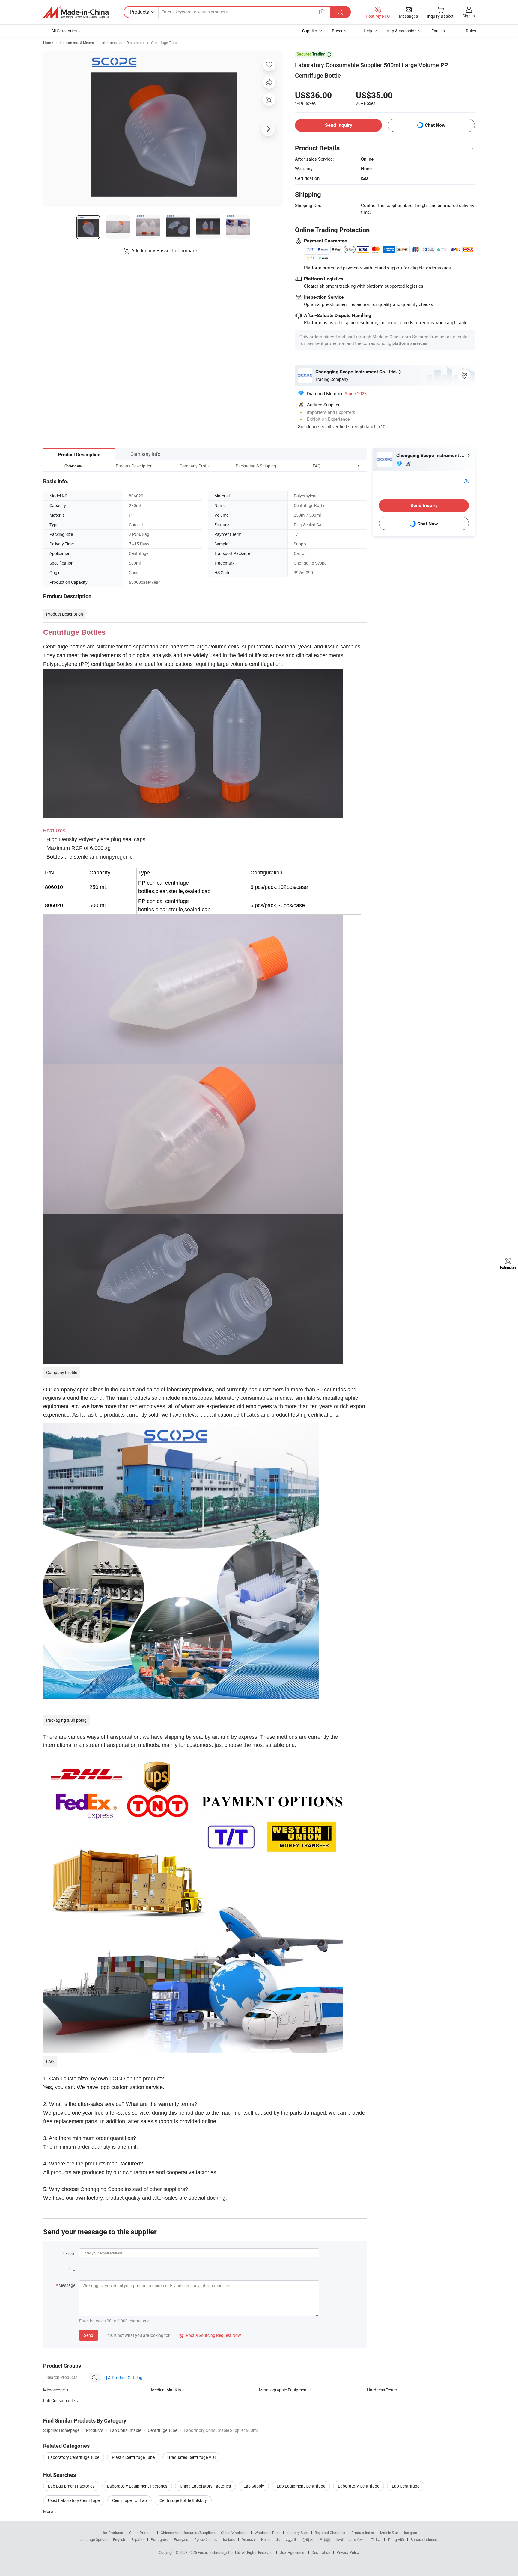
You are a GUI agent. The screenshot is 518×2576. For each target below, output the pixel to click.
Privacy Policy (348, 2552)
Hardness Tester (382, 2390)
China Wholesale (235, 2533)
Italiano (229, 2539)
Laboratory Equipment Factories (137, 2486)
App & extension (402, 31)
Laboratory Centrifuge (359, 2486)
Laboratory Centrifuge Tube (74, 2457)
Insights (411, 2533)
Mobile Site (389, 2533)
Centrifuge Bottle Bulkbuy (183, 2500)
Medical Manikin (166, 2390)
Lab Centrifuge (406, 2486)
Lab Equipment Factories (71, 2486)
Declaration (321, 2552)
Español (138, 2539)
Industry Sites (298, 2533)
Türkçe (376, 2539)
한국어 (308, 2539)
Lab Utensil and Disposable (122, 43)
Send (89, 2335)
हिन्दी (340, 2539)
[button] (347, 466)
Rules (471, 31)
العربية (291, 2539)
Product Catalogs (128, 2377)
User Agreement (293, 2552)
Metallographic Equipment (283, 2390)
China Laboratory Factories (205, 2486)
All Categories (64, 31)
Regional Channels (330, 2533)
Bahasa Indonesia (425, 2539)
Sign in (469, 16)
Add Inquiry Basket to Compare (164, 251)
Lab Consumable (59, 2401)
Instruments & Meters (77, 43)
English (119, 2539)
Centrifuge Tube (164, 43)
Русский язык (205, 2539)
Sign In (305, 426)
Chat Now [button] (435, 125)
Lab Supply (254, 2486)
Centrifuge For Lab (129, 2500)
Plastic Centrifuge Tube (133, 2457)
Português (159, 2539)
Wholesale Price (267, 2533)
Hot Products (112, 2533)
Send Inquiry (339, 125)
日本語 (325, 2539)
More (48, 2511)
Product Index (363, 2533)
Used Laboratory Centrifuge (74, 2500)
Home (48, 43)
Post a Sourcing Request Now (210, 2335)
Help (368, 31)
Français (181, 2539)
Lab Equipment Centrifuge (301, 2486)
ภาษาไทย (357, 2539)
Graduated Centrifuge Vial (191, 2457)
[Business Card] (466, 480)
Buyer (337, 31)
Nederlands (270, 2539)
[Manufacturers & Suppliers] (76, 12)
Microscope (54, 2390)
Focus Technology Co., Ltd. (220, 2552)
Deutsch (248, 2539)
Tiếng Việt (396, 2539)
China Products (142, 2533)
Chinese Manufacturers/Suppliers (188, 2533)
